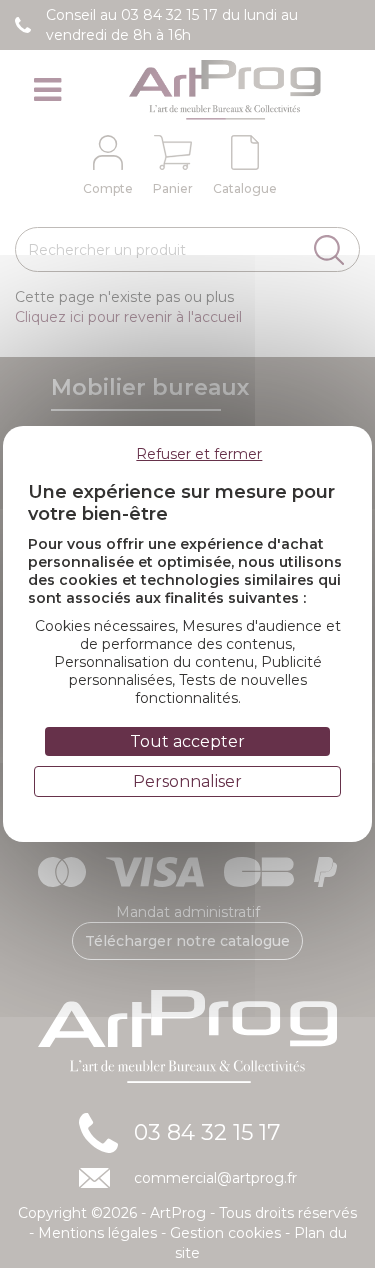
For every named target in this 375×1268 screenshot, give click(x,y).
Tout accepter (187, 741)
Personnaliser (187, 781)
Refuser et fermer (199, 454)
